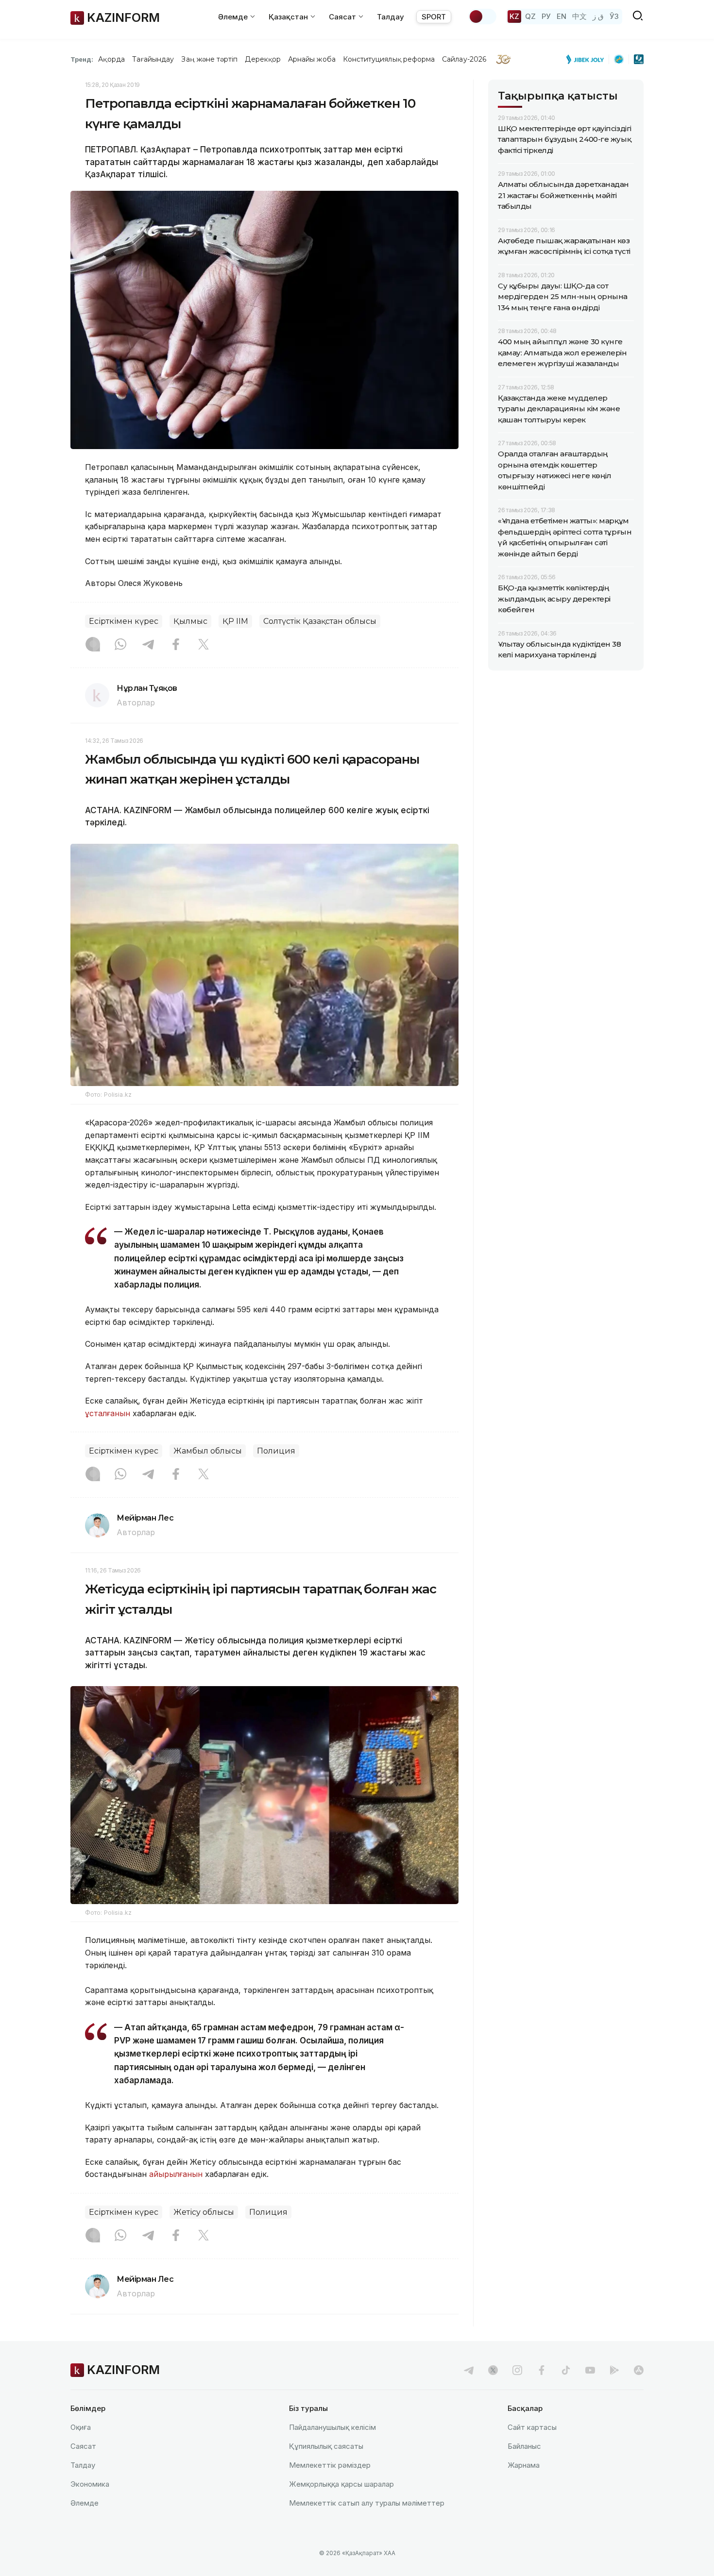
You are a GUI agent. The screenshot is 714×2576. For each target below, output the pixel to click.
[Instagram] (93, 645)
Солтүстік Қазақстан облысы (320, 621)
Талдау (391, 17)
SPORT (434, 17)
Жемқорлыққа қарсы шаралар (341, 2484)
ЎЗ (614, 16)
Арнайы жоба (312, 59)
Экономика (90, 2484)
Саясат (83, 2446)
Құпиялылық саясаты (326, 2446)
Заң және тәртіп (209, 59)
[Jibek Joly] (588, 59)
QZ (530, 16)
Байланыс (524, 2446)
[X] (204, 645)
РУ (546, 16)
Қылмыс (190, 621)
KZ (514, 16)
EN (561, 16)
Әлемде (85, 2503)
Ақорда (111, 59)
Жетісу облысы (204, 2212)
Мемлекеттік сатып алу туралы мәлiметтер (367, 2503)
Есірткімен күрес (124, 621)
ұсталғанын (108, 1413)
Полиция (276, 1451)
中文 (579, 16)
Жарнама (524, 2465)
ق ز (598, 16)
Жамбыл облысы (208, 1451)
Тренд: (82, 59)
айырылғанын (176, 2174)
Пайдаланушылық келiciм (332, 2427)
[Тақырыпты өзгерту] (482, 17)
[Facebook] (176, 645)
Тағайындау (153, 59)
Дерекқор (263, 59)
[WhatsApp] (120, 645)
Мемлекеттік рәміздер (330, 2465)
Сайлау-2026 (464, 59)
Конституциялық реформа (389, 59)
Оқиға (81, 2427)
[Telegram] (148, 645)
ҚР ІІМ (235, 621)
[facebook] (542, 2370)
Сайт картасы (532, 2427)
